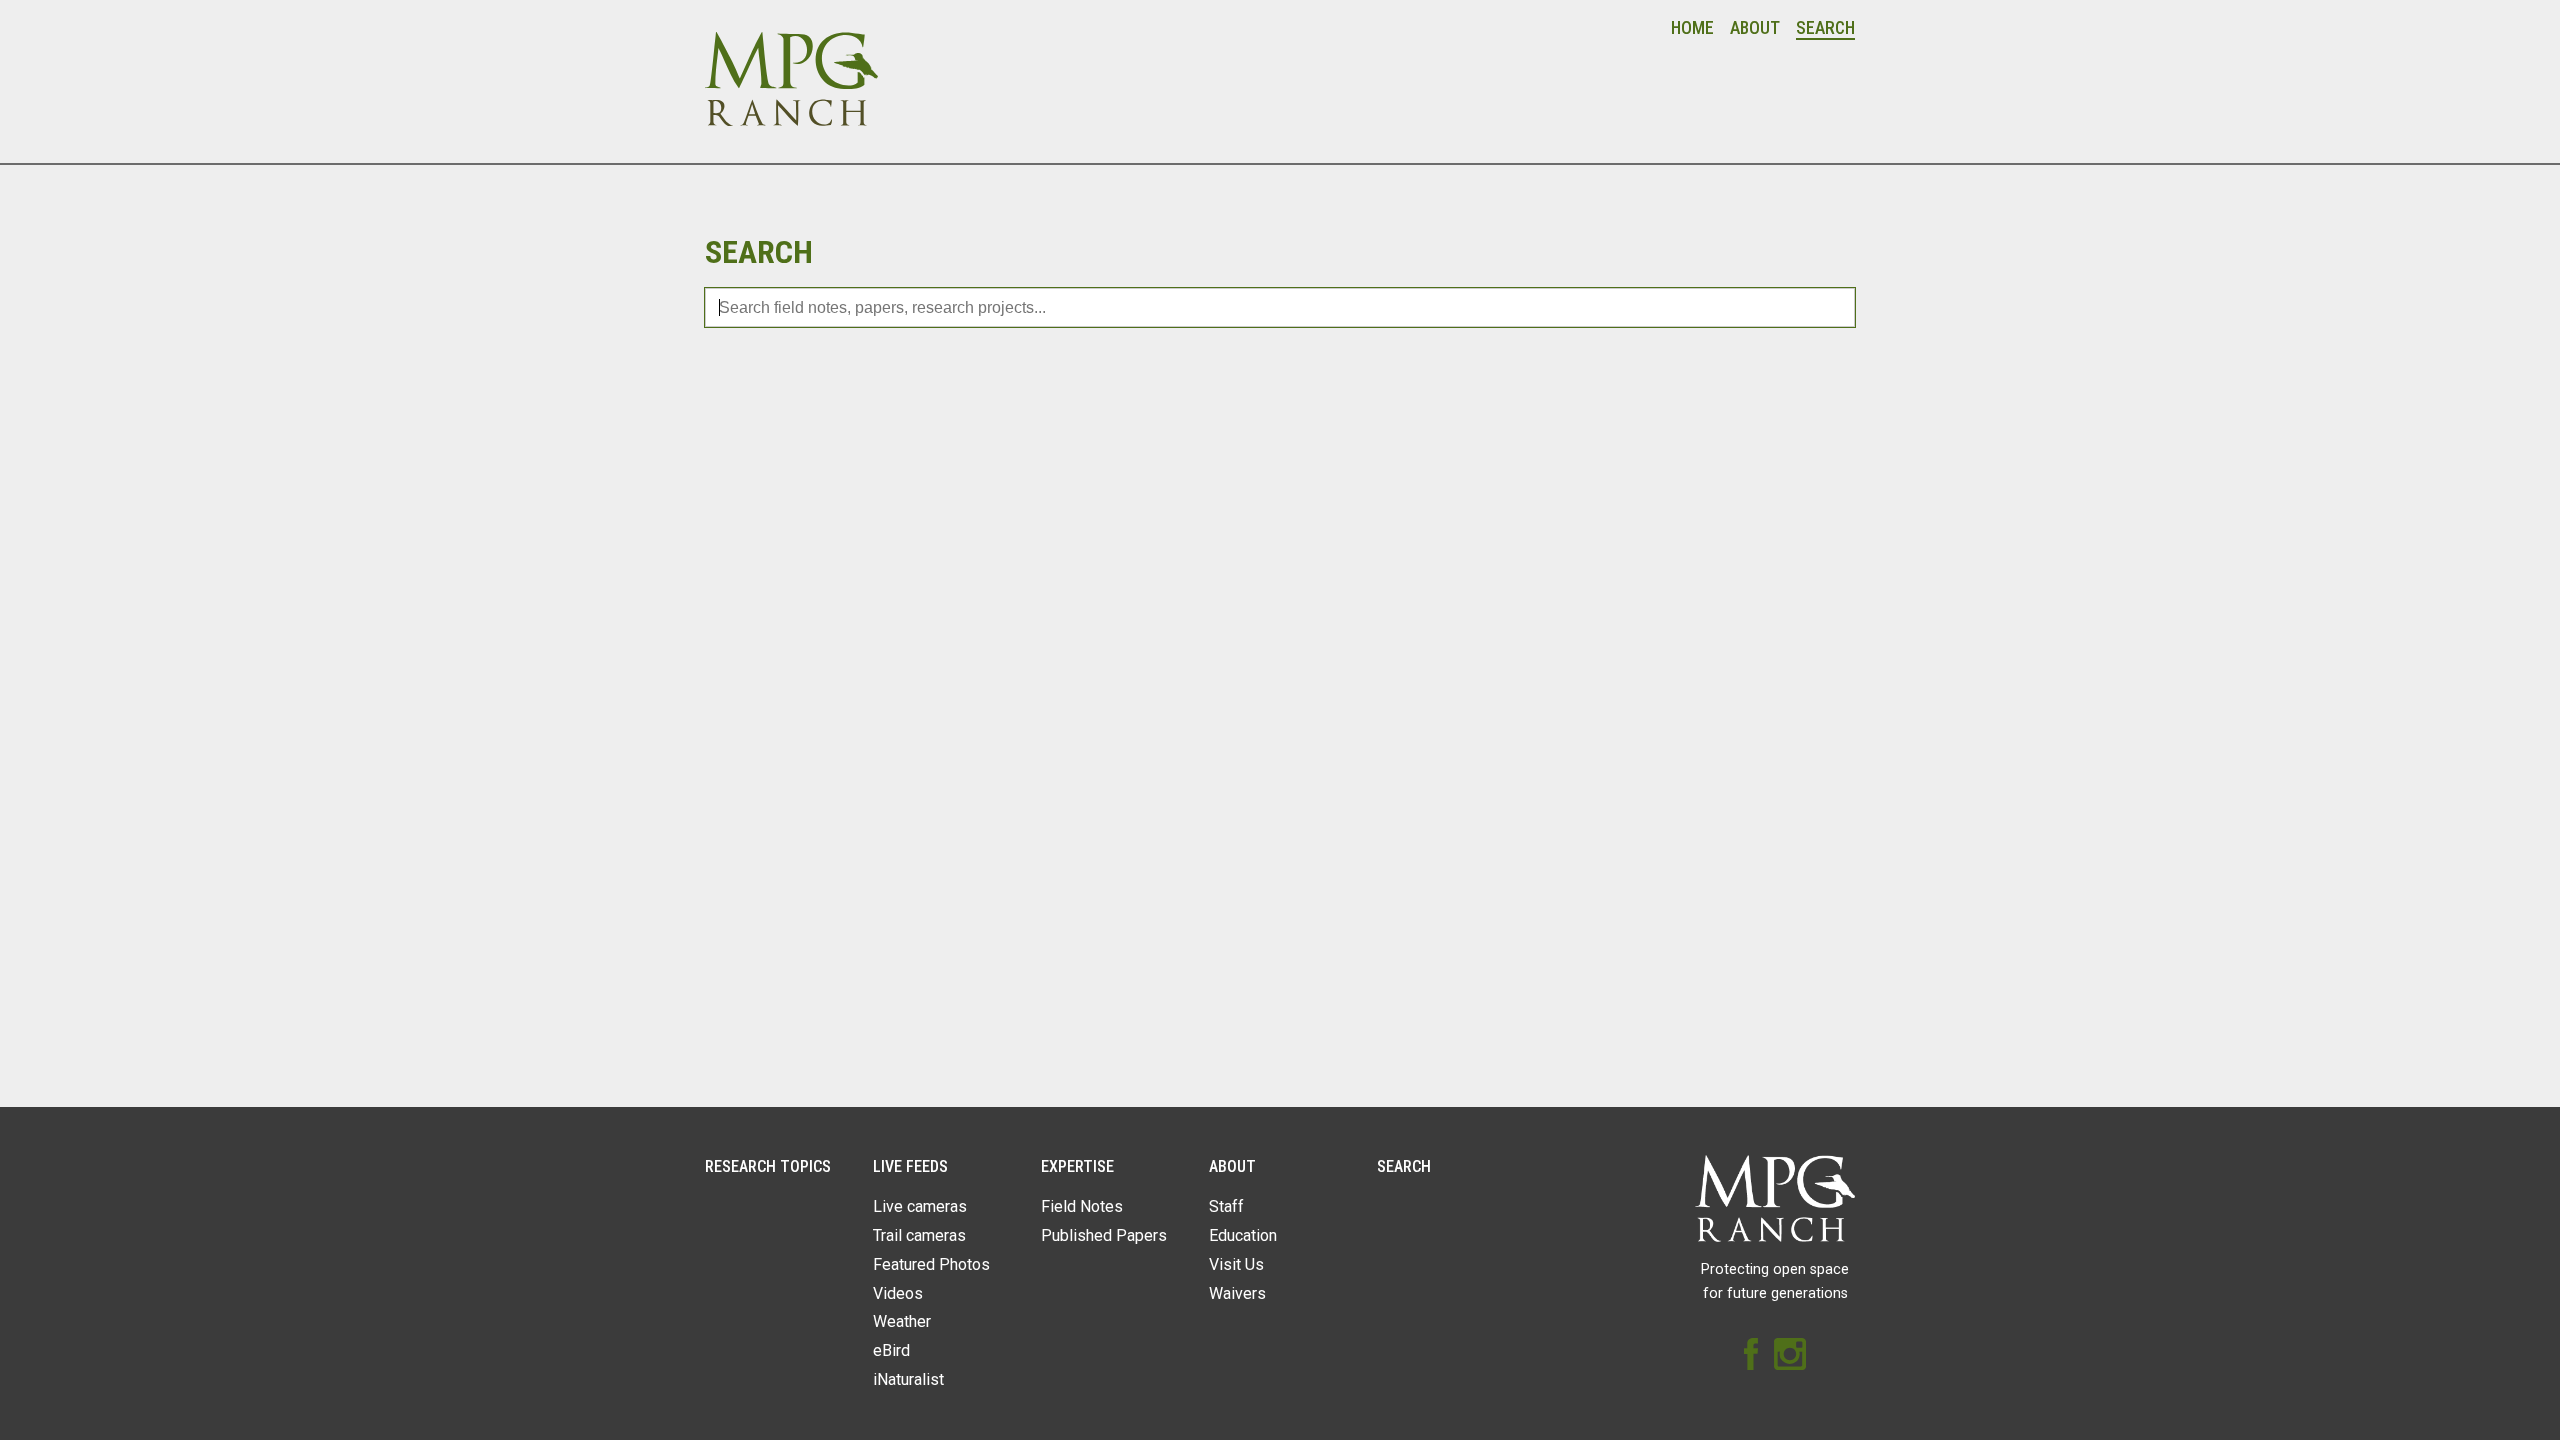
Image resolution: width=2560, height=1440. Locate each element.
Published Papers (1104, 1235)
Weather (902, 1321)
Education (1243, 1235)
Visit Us (1236, 1264)
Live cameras (920, 1206)
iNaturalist (908, 1379)
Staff (1226, 1206)
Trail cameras (919, 1235)
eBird (891, 1350)
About (1755, 28)
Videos (898, 1293)
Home (1692, 28)
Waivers (1237, 1293)
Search (1825, 28)
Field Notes (1082, 1206)
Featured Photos (931, 1264)
